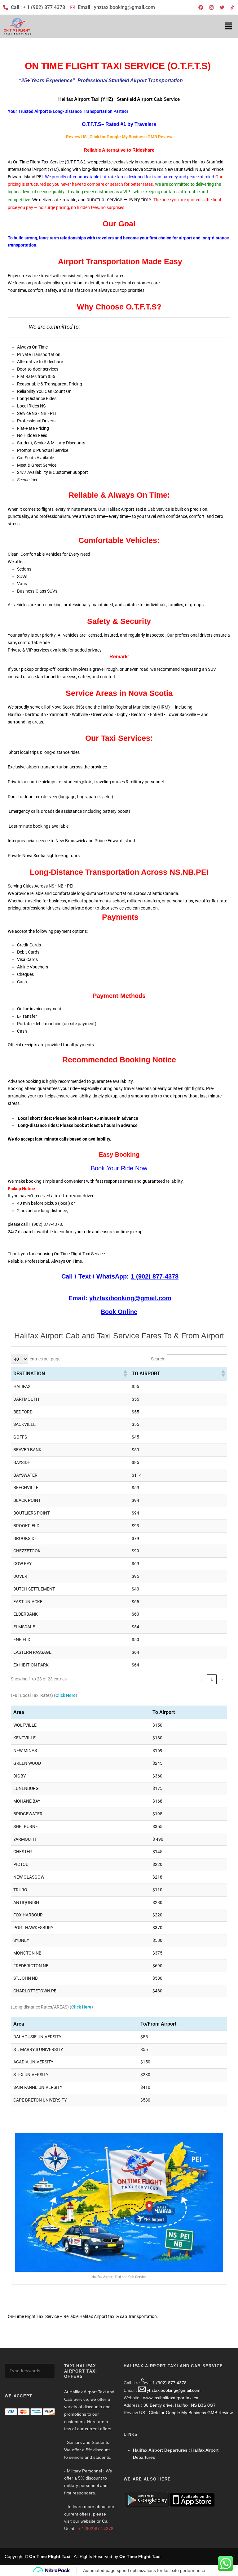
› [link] (222, 1679)
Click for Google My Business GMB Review (191, 2413)
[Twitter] (222, 7)
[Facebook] (201, 7)
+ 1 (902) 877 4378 (168, 2383)
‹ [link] (201, 1679)
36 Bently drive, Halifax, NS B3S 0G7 (180, 2405)
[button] (229, 26)
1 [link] (212, 1679)
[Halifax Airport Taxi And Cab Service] (232, 7)
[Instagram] (211, 7)
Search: (158, 1359)
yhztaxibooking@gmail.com (130, 1298)
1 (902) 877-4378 (155, 1276)
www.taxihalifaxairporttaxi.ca (171, 2398)
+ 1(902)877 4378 (96, 2529)
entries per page (45, 1359)
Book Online (119, 1312)
